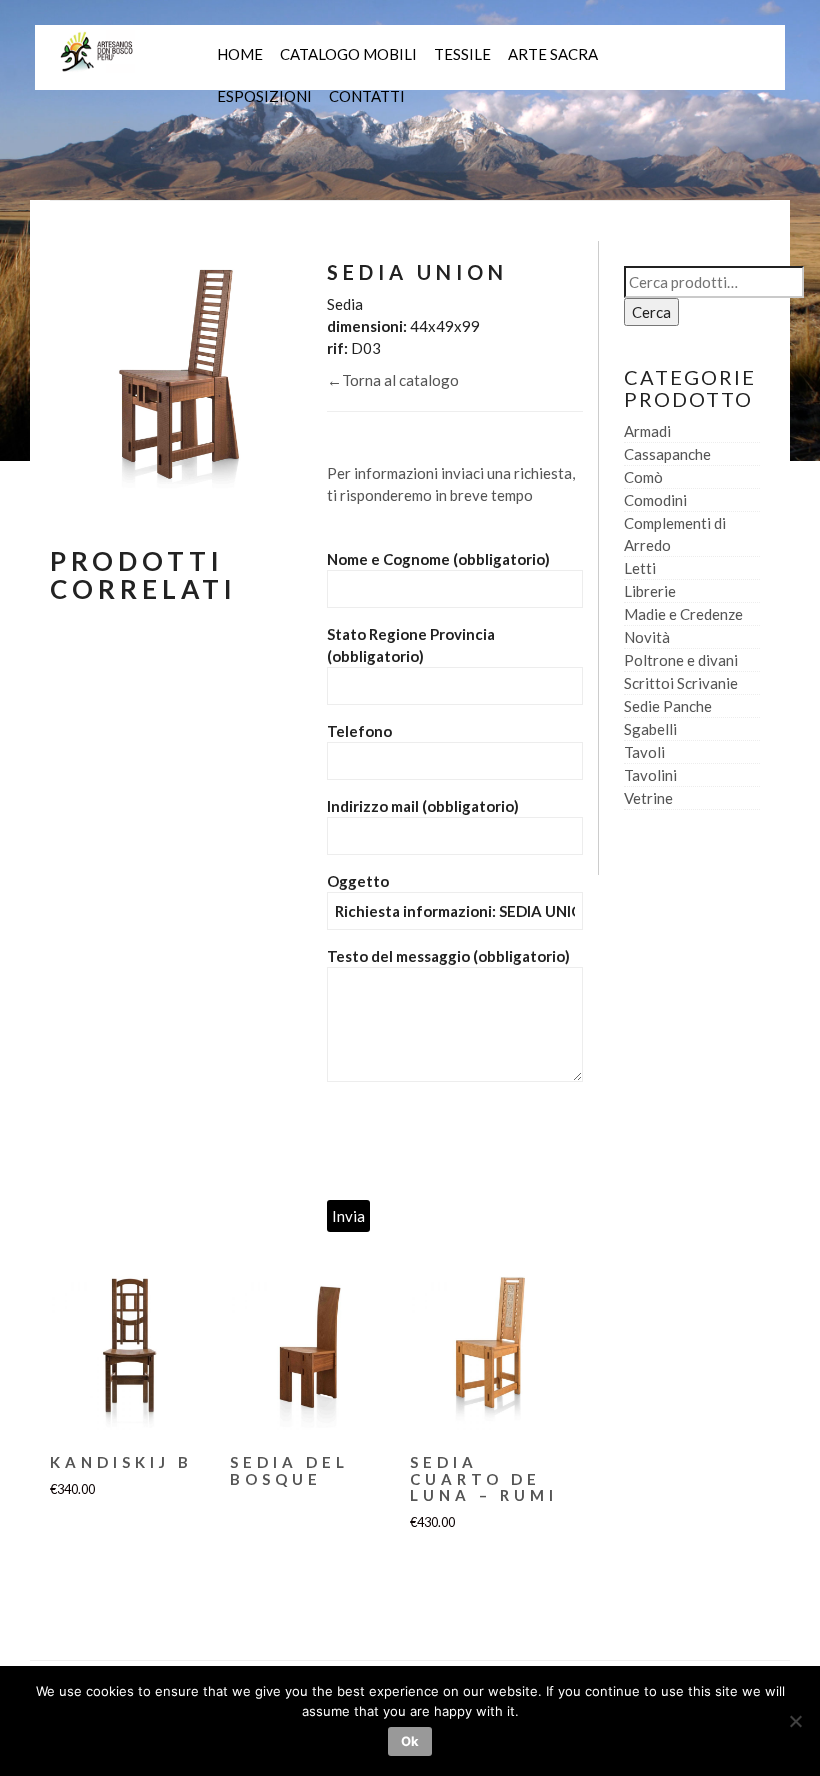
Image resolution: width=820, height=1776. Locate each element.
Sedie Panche (668, 706)
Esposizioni (264, 96)
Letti (640, 568)
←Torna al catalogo (393, 380)
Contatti (367, 96)
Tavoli (644, 752)
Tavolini (650, 775)
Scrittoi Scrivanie (681, 683)
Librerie (650, 591)
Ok (410, 1741)
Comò (643, 477)
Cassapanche (667, 454)
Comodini (655, 500)
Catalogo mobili (348, 54)
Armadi (647, 431)
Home (240, 54)
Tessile (462, 54)
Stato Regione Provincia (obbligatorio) (411, 645)
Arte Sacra (553, 54)
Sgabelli (650, 729)
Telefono (359, 731)
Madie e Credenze (683, 614)
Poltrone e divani (681, 660)
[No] (795, 1721)
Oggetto (358, 881)
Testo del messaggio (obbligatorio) (448, 956)
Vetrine (648, 798)
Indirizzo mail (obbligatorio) (423, 806)
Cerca (651, 312)
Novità (647, 637)
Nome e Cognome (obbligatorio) (438, 559)
